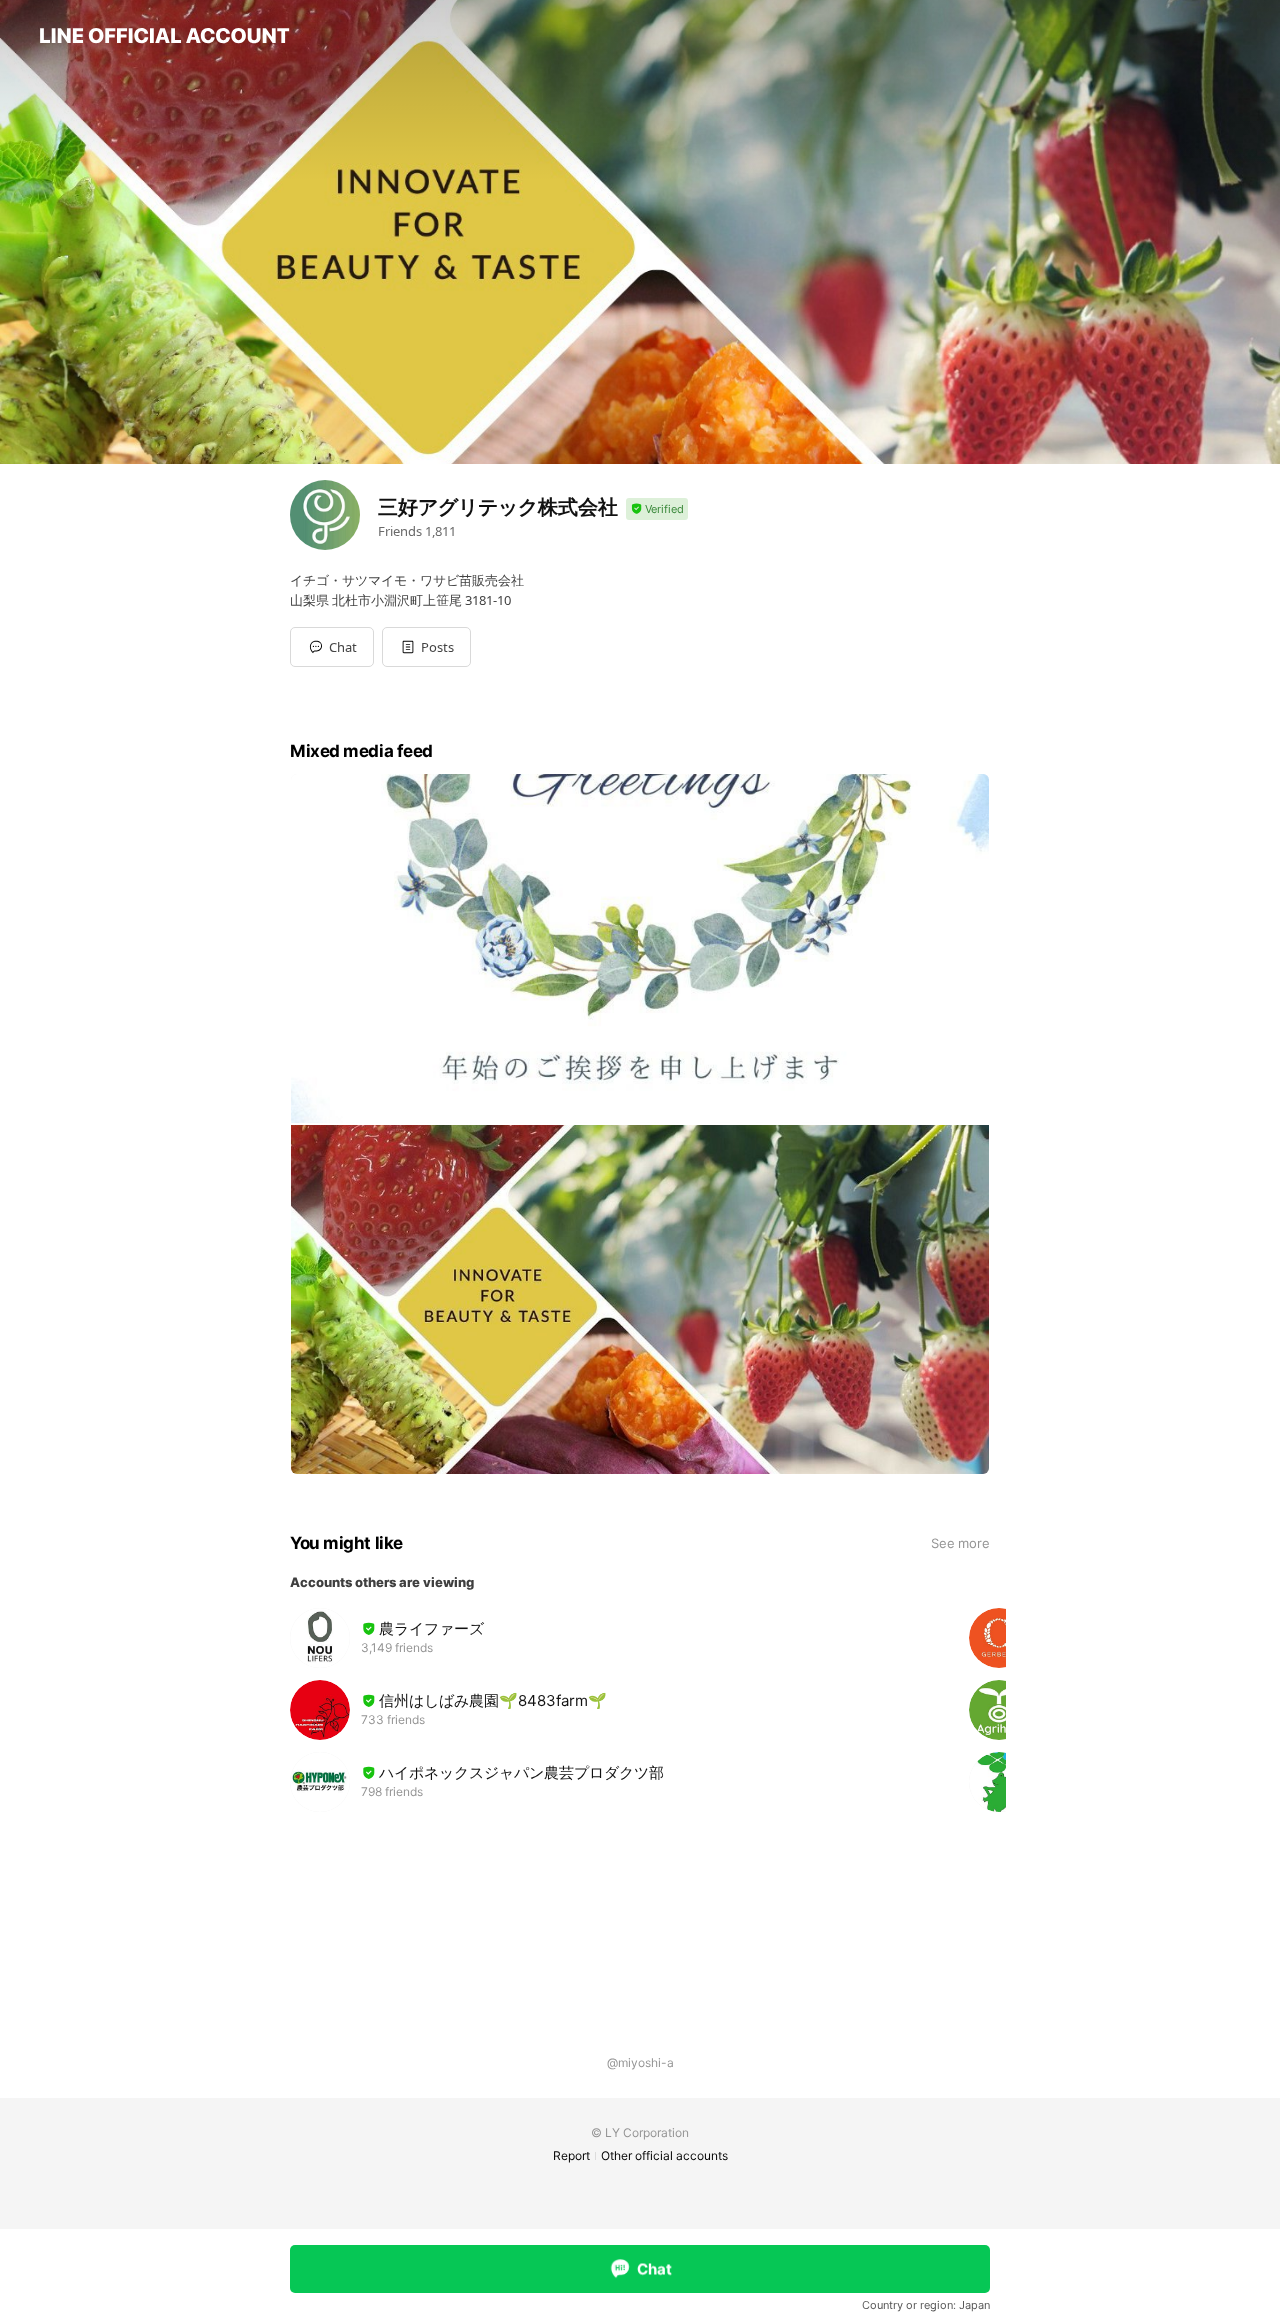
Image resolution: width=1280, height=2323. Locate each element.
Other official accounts (664, 2155)
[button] (426, 647)
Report (571, 2155)
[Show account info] (657, 509)
